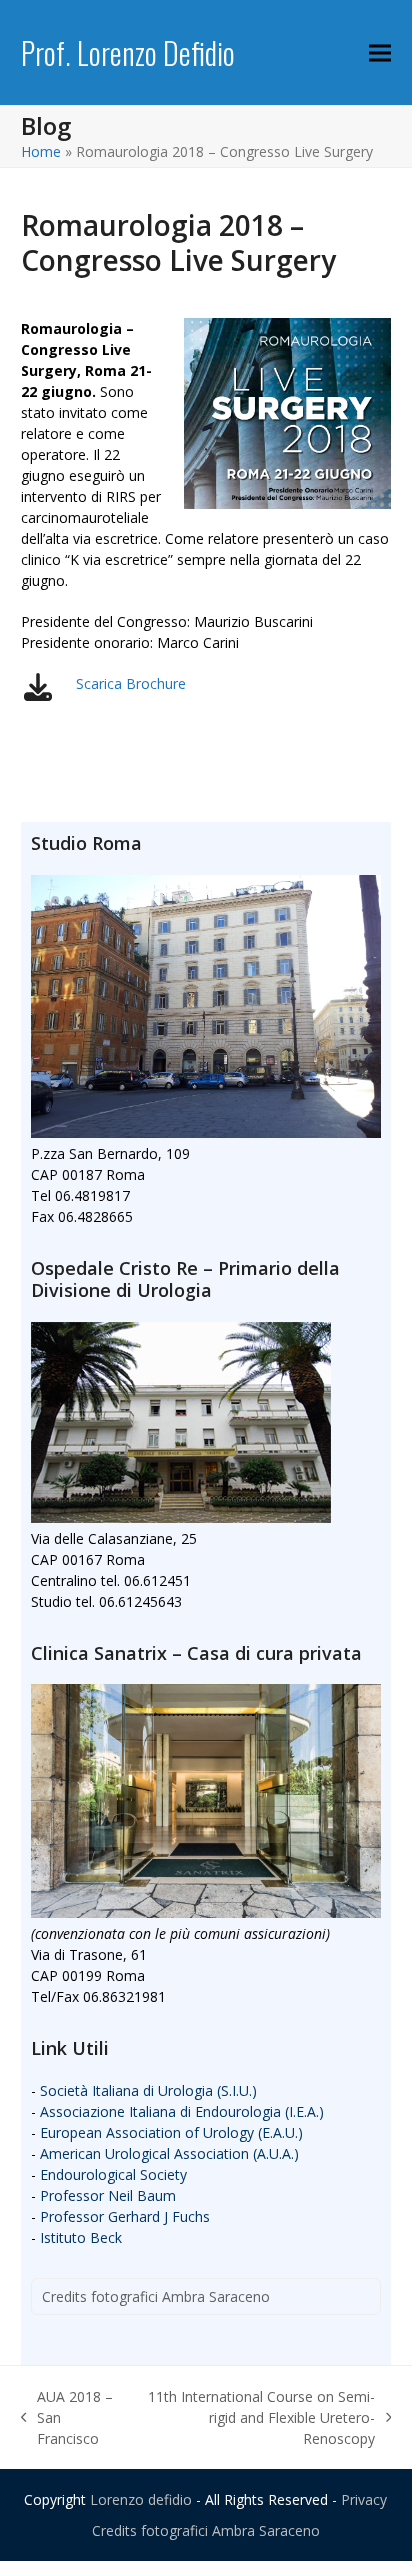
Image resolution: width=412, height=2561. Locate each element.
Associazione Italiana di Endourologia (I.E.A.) (182, 2111)
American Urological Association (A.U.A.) (169, 2153)
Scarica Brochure (131, 683)
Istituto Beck (81, 2237)
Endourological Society (113, 2174)
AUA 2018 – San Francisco (67, 2418)
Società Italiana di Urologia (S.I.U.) (148, 2090)
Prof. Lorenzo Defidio (128, 52)
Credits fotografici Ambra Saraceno (156, 2296)
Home (41, 151)
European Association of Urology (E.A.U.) (171, 2132)
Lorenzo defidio (141, 2499)
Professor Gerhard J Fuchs (125, 2216)
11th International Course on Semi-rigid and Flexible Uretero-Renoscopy (257, 2418)
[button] (380, 52)
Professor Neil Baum (108, 2195)
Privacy (364, 2499)
